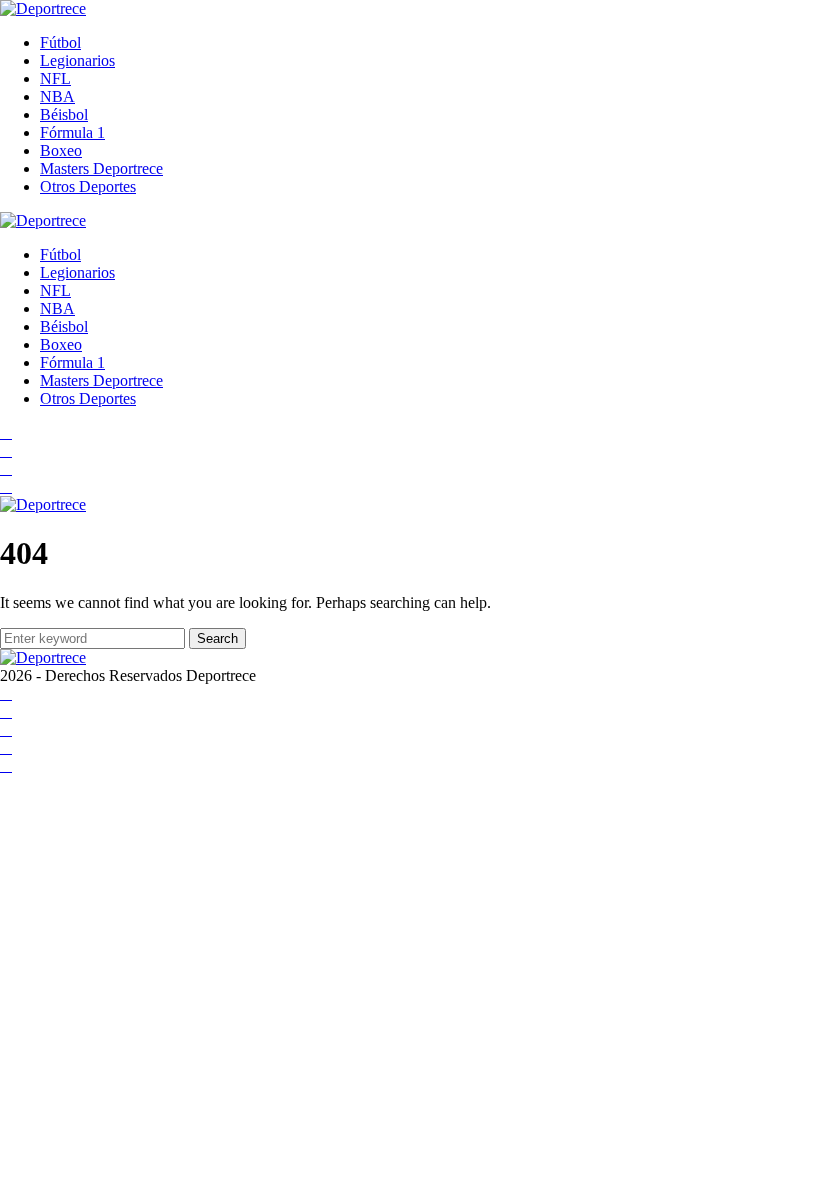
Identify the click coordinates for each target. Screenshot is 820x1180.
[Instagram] (6, 468)
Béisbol (64, 114)
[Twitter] (6, 486)
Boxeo (61, 150)
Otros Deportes (88, 186)
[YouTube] (6, 450)
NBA (57, 96)
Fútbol (60, 42)
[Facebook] (6, 432)
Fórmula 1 (72, 132)
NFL (55, 78)
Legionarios (77, 60)
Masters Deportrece (101, 168)
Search (217, 638)
